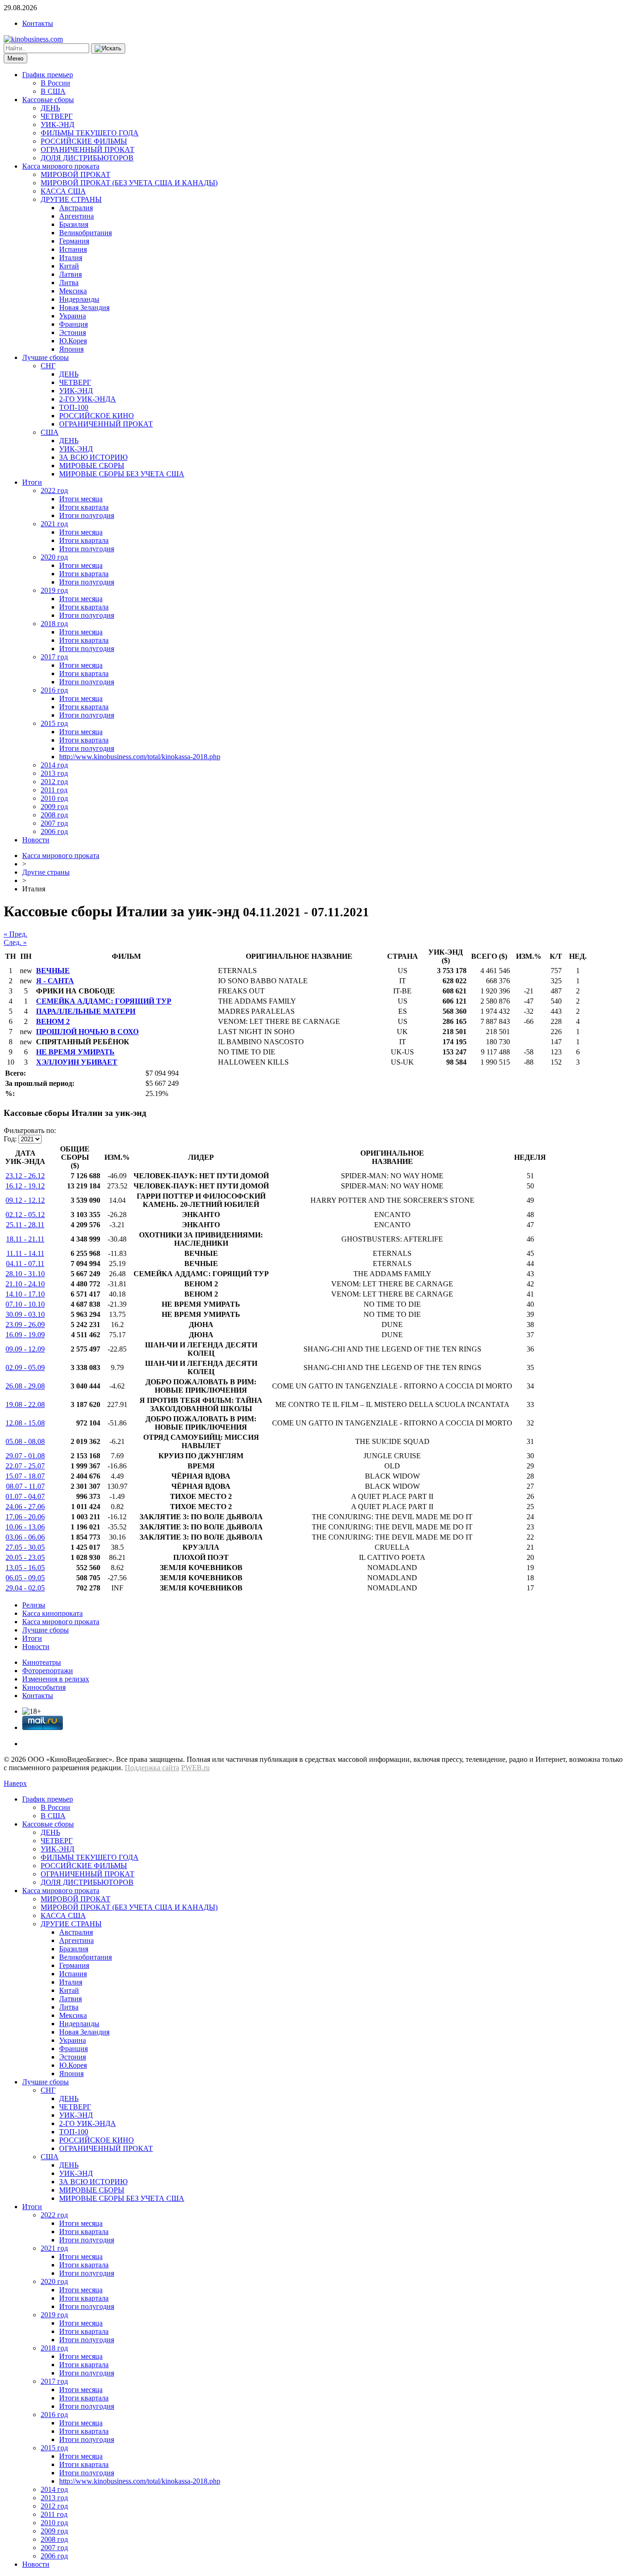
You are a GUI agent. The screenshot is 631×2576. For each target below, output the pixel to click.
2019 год (54, 590)
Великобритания (85, 233)
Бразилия (74, 224)
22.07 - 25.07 (25, 1466)
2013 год (54, 773)
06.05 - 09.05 (25, 1578)
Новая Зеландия (84, 308)
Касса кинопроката (52, 1613)
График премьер (48, 75)
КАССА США (63, 191)
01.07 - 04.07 (25, 1496)
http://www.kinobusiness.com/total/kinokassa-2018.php (140, 757)
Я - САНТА (55, 981)
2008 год (54, 815)
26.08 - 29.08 (25, 1386)
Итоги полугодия (87, 515)
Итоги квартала (84, 507)
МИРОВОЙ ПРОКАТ (76, 174)
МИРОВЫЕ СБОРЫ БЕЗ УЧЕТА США (122, 474)
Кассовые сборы (48, 100)
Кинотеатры (42, 1662)
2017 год (54, 657)
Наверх (15, 1783)
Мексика (73, 291)
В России (55, 83)
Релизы (34, 1605)
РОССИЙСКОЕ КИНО (97, 416)
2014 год (54, 765)
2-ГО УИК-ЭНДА (88, 399)
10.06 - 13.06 (25, 1527)
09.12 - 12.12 (25, 1200)
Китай (69, 266)
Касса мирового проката (61, 166)
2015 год (54, 723)
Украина (73, 316)
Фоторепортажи (48, 1671)
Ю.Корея (73, 341)
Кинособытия (44, 1687)
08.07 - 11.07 (25, 1486)
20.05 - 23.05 (25, 1557)
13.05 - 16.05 (25, 1568)
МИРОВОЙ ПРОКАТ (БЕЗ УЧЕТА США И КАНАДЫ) (129, 183)
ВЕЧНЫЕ (53, 971)
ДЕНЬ (50, 108)
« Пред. (15, 934)
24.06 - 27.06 (25, 1507)
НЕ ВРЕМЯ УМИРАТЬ (75, 1052)
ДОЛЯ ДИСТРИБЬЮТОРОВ (87, 158)
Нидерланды (79, 299)
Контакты (38, 23)
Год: (10, 1139)
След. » (15, 942)
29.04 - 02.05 (25, 1588)
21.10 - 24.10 (25, 1284)
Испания (73, 249)
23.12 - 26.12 (25, 1176)
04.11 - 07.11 (25, 1264)
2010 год (54, 798)
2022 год (54, 490)
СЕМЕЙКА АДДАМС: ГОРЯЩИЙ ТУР (104, 1001)
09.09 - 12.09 (25, 1349)
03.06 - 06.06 (25, 1537)
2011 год (54, 790)
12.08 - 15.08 (25, 1423)
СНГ (48, 366)
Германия (74, 241)
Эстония (73, 332)
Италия (71, 258)
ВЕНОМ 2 (53, 1021)
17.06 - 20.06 (25, 1517)
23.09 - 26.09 (25, 1325)
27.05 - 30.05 (25, 1547)
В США (53, 91)
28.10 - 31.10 (25, 1274)
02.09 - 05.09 (25, 1367)
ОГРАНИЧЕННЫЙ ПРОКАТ (88, 149)
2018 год (54, 624)
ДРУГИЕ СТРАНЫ (71, 199)
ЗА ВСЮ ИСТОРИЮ (93, 457)
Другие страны (46, 872)
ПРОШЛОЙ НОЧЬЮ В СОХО (87, 1032)
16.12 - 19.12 (25, 1186)
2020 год (54, 557)
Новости (36, 840)
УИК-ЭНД (58, 125)
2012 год (54, 782)
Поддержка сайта (152, 1768)
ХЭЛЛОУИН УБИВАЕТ (77, 1062)
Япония (71, 349)
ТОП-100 (74, 407)
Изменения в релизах (56, 1679)
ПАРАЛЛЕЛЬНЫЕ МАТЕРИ (86, 1011)
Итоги (32, 482)
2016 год (54, 690)
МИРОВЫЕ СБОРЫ (92, 466)
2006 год (54, 831)
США (50, 432)
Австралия (76, 208)
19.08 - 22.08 (25, 1404)
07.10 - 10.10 (25, 1304)
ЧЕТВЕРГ (57, 116)
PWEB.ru (195, 1768)
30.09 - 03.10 (25, 1314)
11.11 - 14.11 (25, 1253)
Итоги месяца (81, 499)
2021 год (54, 524)
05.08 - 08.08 (25, 1441)
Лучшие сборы (46, 357)
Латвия (70, 274)
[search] (108, 49)
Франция (73, 324)
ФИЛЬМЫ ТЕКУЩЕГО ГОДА (90, 133)
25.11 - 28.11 (25, 1225)
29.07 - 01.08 (25, 1456)
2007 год (54, 823)
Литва (69, 283)
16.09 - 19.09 (25, 1335)
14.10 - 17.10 (25, 1294)
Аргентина (76, 216)
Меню (15, 58)
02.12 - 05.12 (25, 1215)
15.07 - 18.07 (25, 1476)
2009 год (54, 807)
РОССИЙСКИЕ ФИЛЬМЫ (84, 141)
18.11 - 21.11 (25, 1239)
